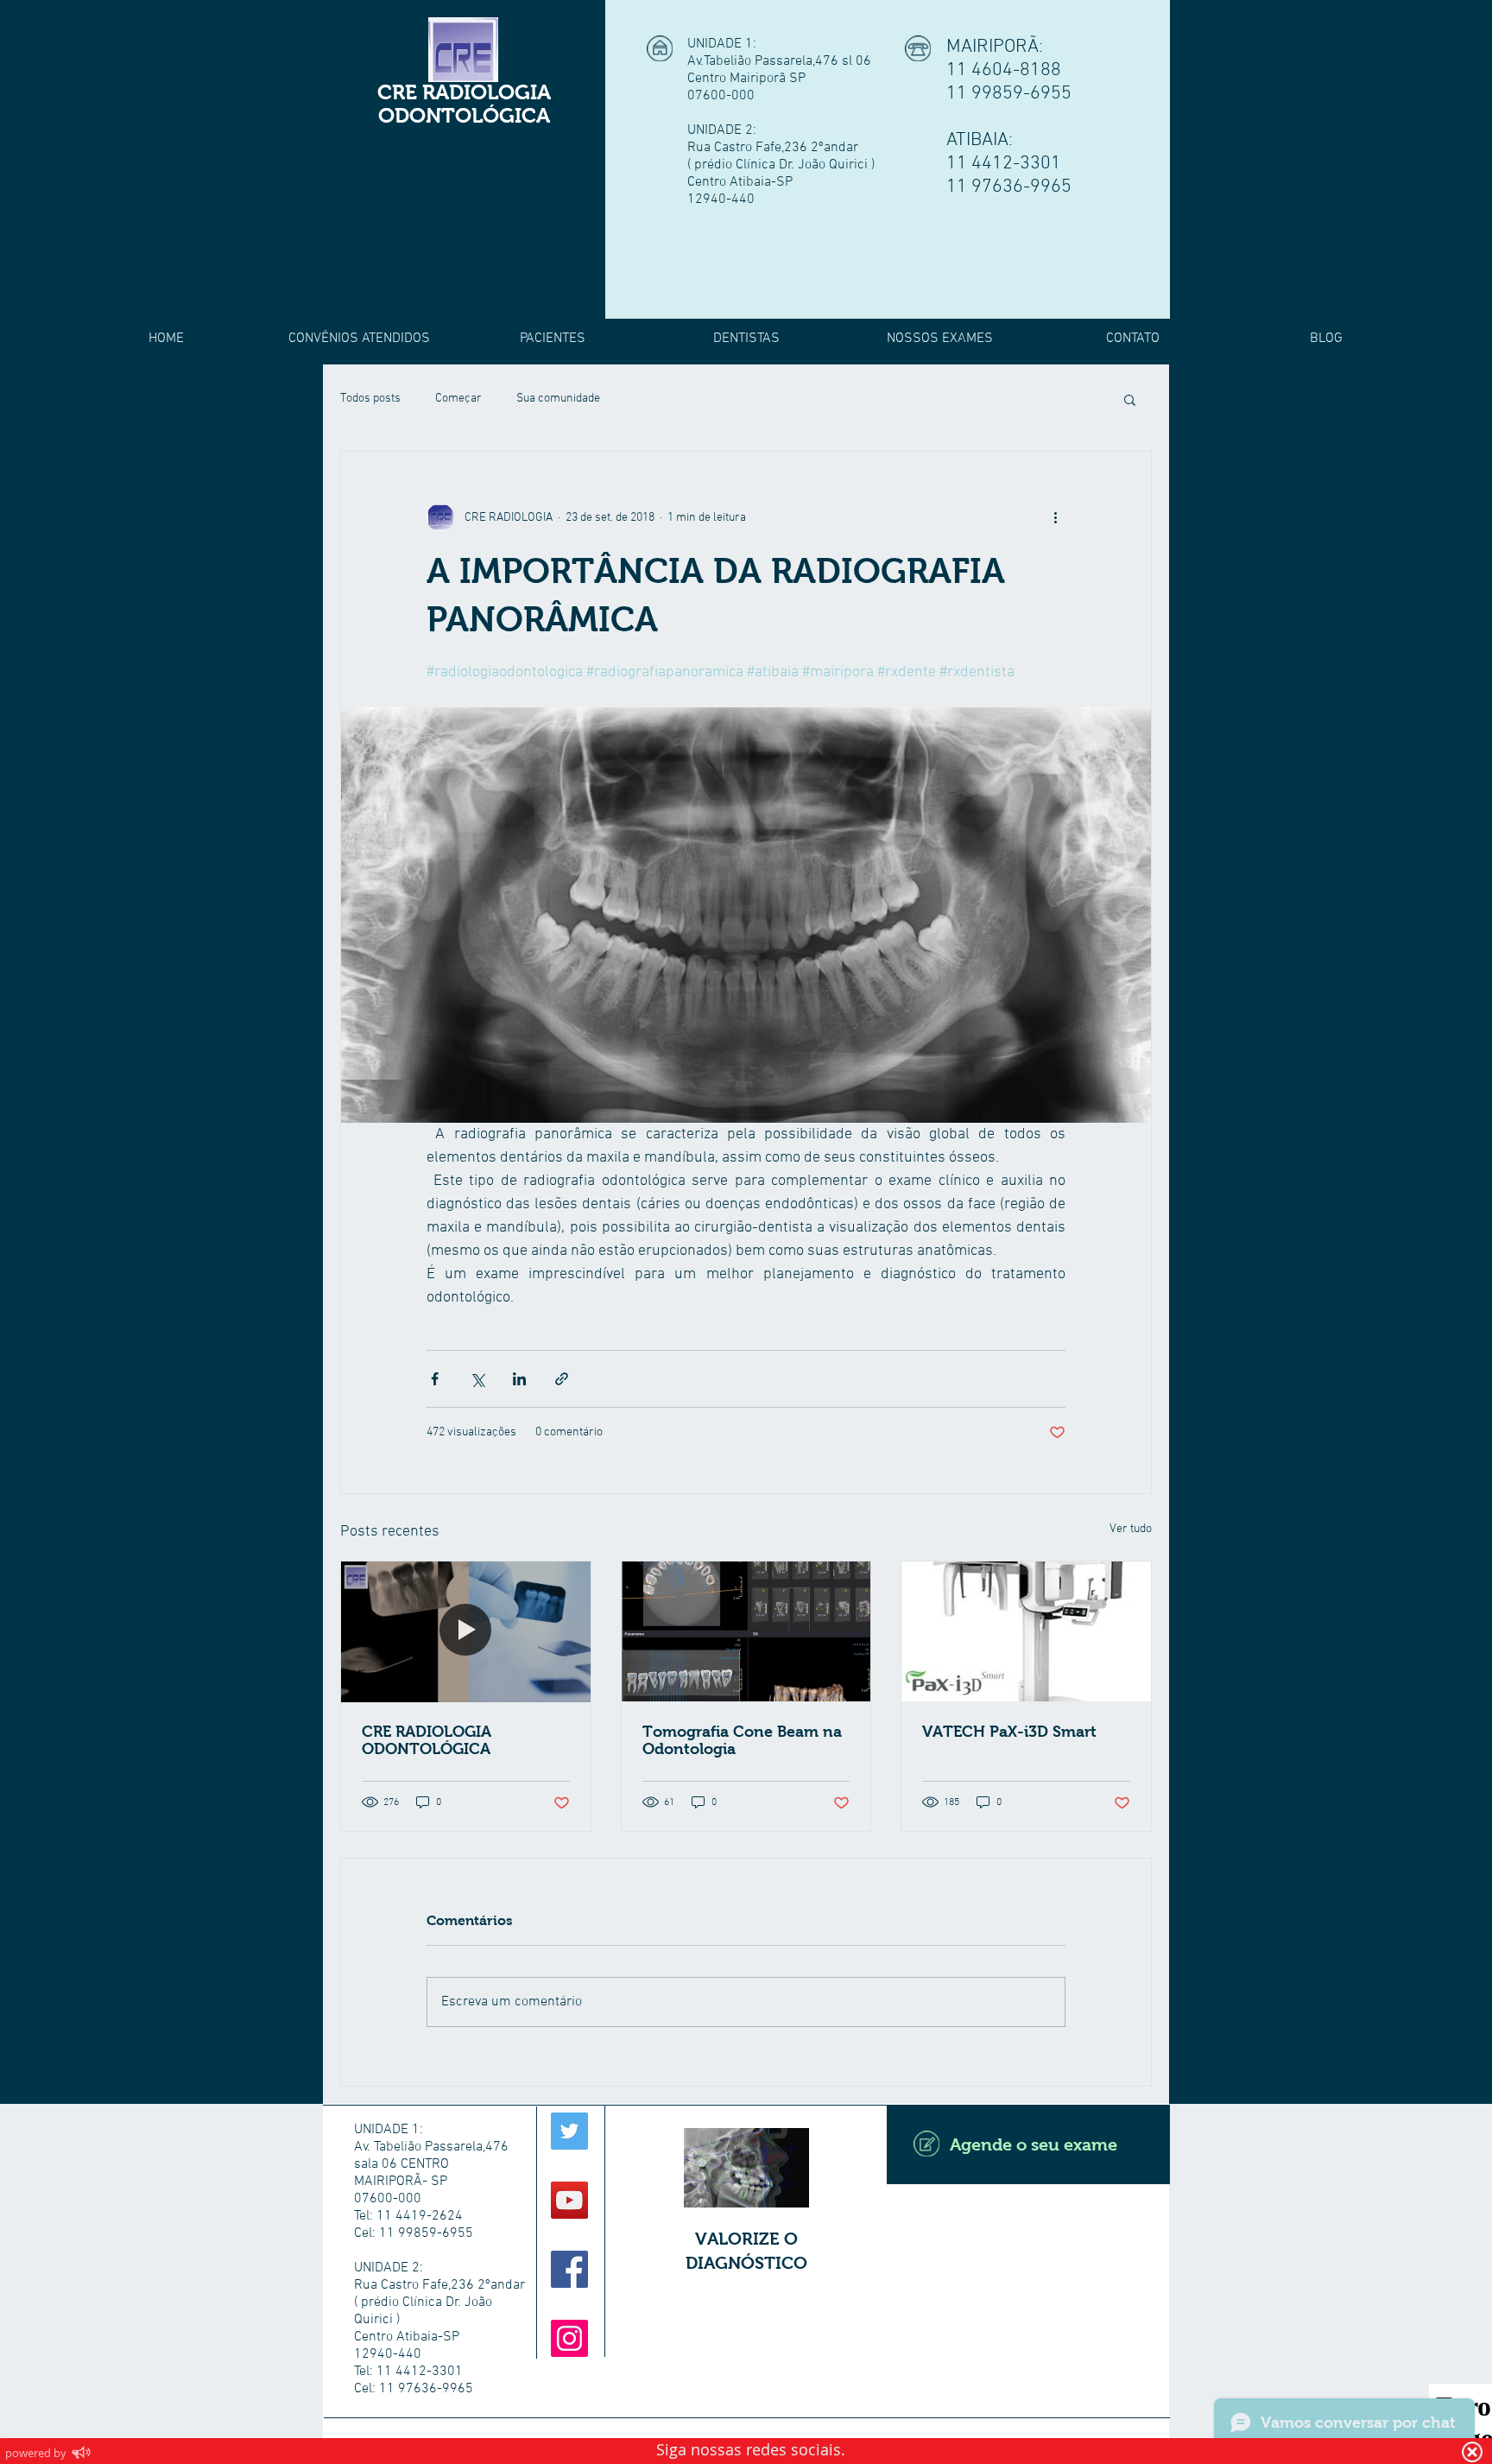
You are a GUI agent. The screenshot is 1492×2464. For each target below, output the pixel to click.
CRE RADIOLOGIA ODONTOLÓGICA (427, 1740)
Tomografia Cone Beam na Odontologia (742, 1740)
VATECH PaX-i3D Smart (1009, 1732)
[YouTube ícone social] (569, 2200)
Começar (458, 399)
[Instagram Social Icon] (569, 2338)
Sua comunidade (558, 399)
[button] (1130, 399)
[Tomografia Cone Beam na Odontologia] (746, 1631)
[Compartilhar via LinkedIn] (519, 1379)
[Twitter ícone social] (569, 2131)
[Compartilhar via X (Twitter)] (477, 1379)
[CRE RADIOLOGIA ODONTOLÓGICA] (466, 1631)
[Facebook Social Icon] (569, 2269)
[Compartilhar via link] (562, 1379)
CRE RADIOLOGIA (464, 92)
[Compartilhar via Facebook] (435, 1379)
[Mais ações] (1055, 517)
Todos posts (370, 399)
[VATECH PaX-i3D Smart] (1026, 1631)
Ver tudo (1131, 1529)
